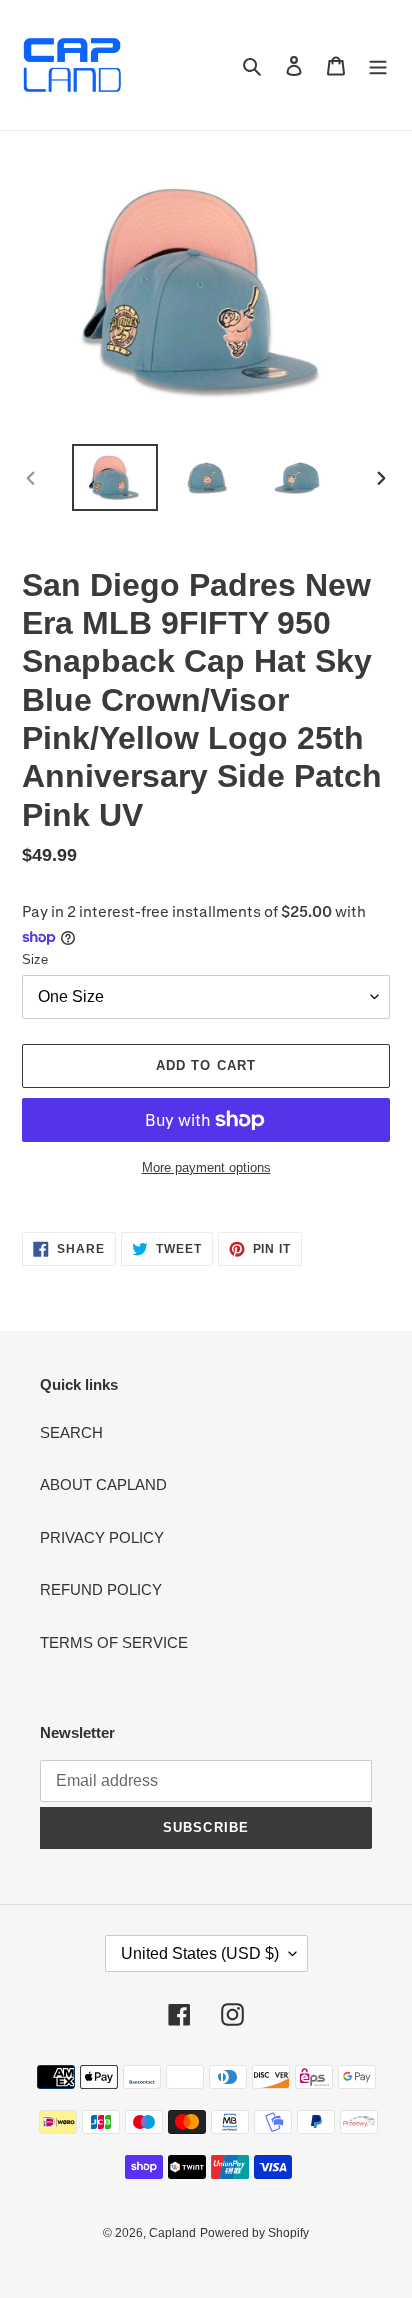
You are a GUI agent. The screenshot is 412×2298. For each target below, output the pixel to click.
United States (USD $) (200, 1953)
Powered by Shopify (254, 2233)
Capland (172, 2233)
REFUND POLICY (101, 1589)
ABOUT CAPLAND (103, 1484)
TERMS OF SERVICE (114, 1642)
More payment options (206, 1167)
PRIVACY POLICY (102, 1537)
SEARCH (71, 1432)
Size (35, 959)
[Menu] (378, 65)
